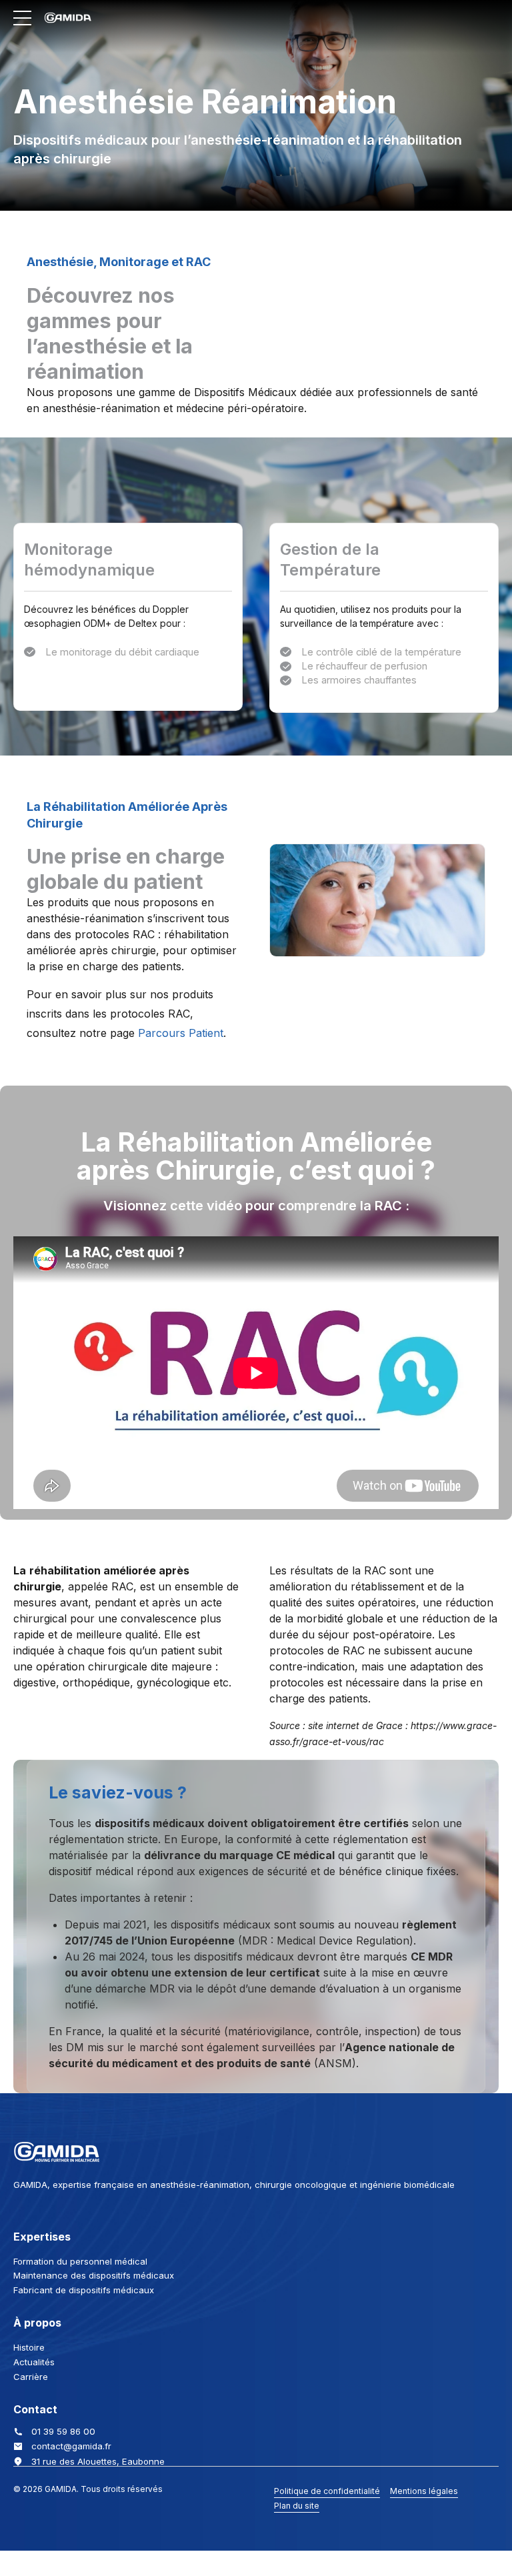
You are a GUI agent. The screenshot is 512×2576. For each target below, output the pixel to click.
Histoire (29, 2347)
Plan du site (297, 2506)
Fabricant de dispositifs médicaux (84, 2290)
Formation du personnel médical (80, 2261)
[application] (256, 1373)
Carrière (31, 2377)
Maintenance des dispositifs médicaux (94, 2275)
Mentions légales (424, 2491)
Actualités (34, 2362)
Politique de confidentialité (327, 2491)
